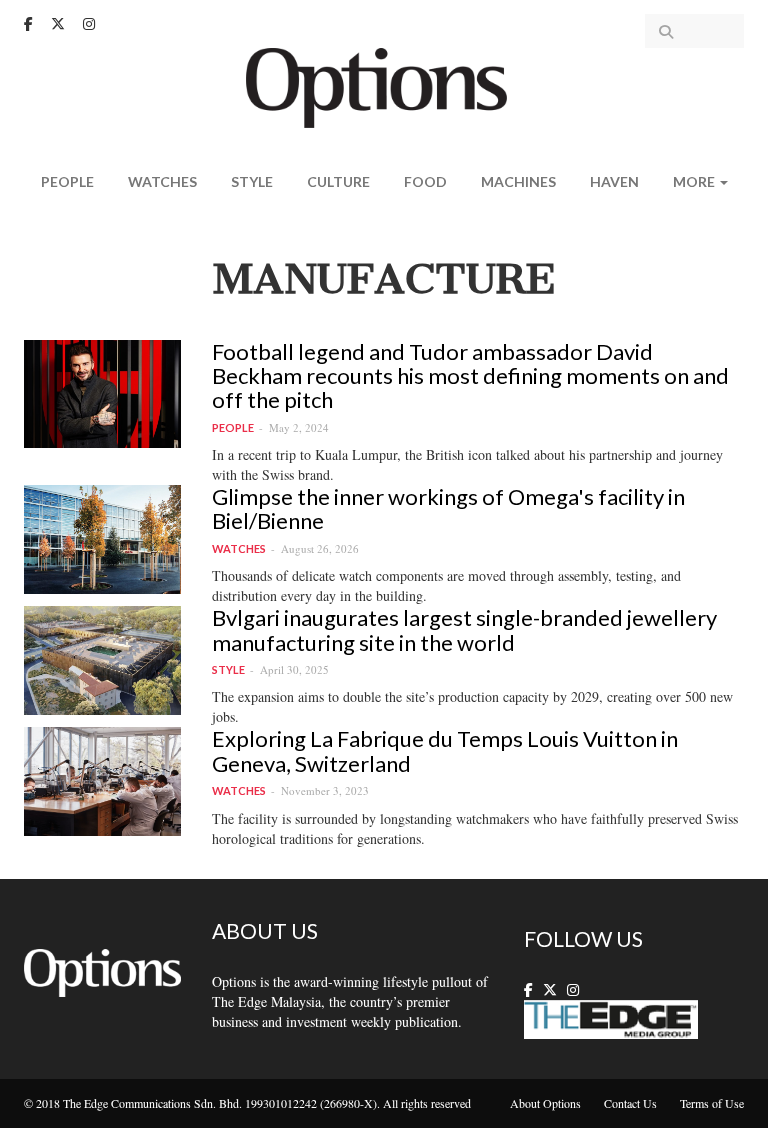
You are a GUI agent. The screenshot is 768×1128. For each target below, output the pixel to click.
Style (252, 181)
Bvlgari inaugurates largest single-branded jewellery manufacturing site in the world (464, 629)
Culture (338, 181)
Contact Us (630, 1103)
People (67, 181)
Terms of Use (712, 1103)
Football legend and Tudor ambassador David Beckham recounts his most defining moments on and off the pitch (470, 375)
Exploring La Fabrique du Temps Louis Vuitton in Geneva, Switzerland (445, 750)
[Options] (384, 85)
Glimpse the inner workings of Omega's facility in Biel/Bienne (448, 508)
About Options (545, 1103)
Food (425, 181)
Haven (614, 181)
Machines (518, 181)
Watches (162, 181)
